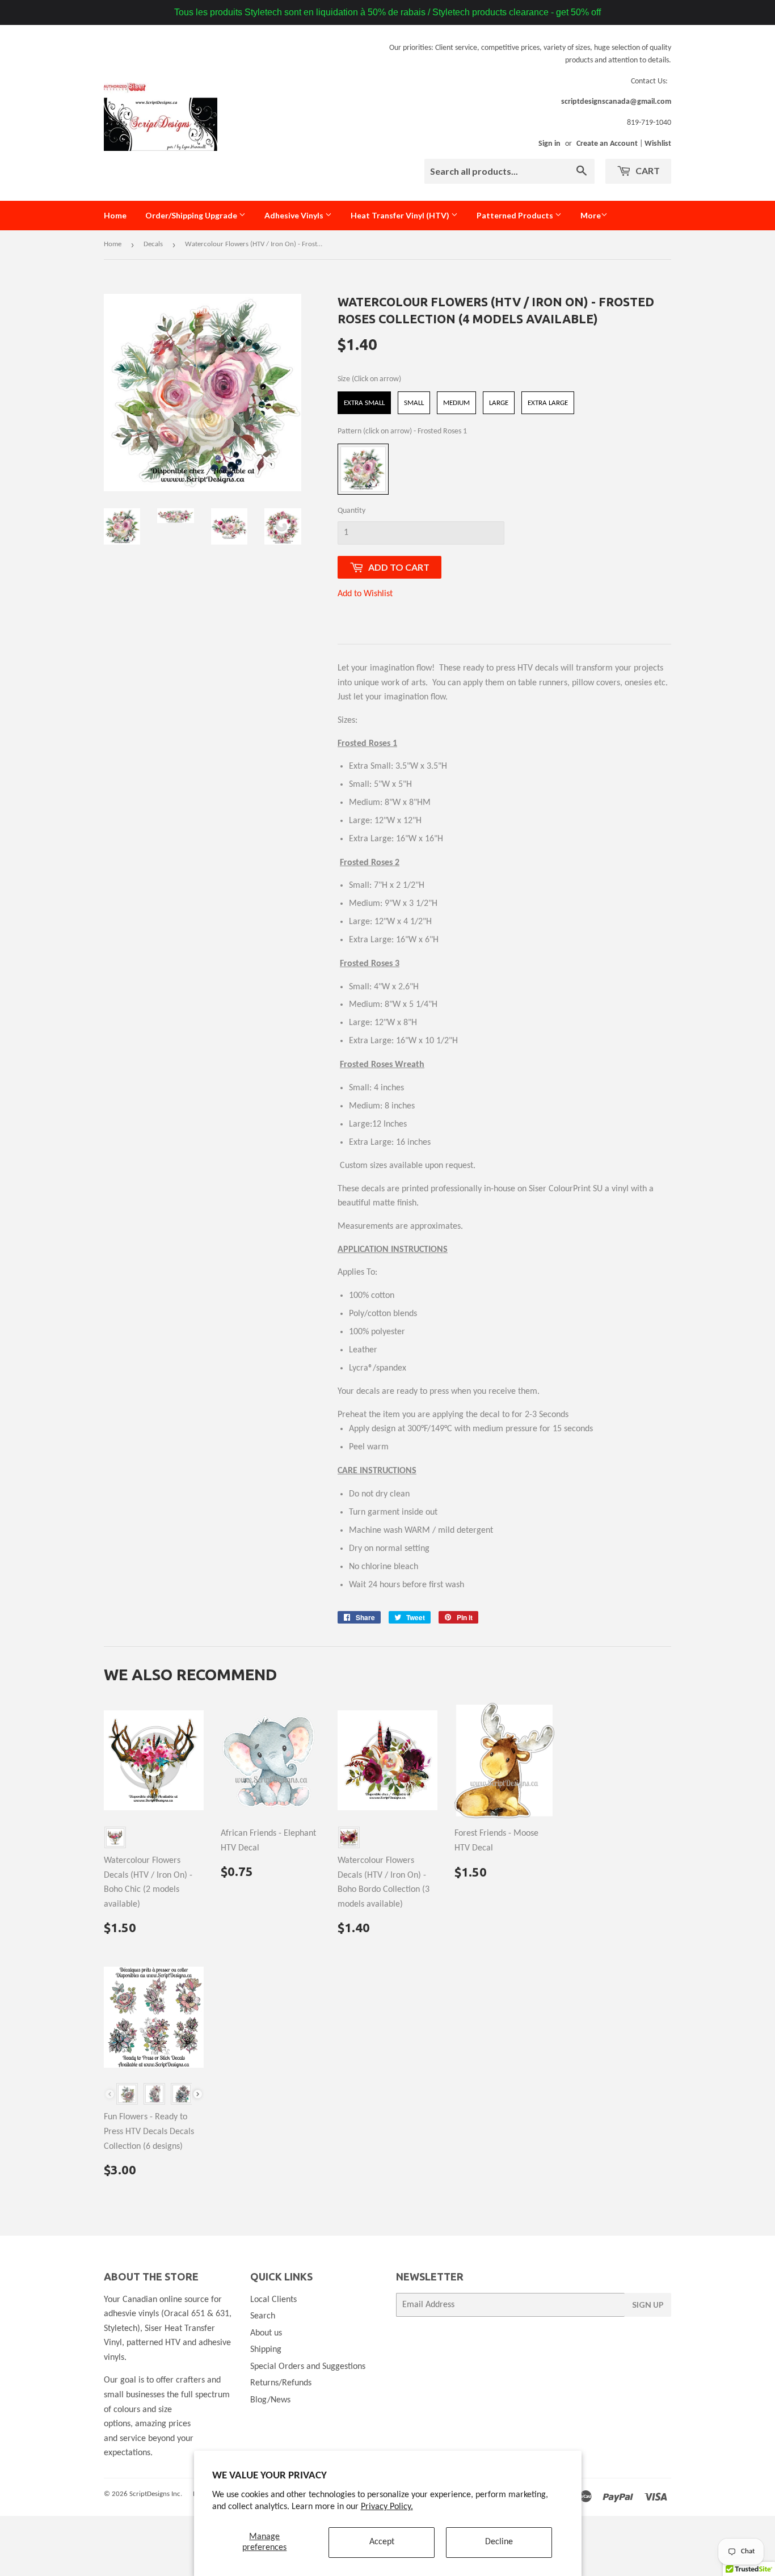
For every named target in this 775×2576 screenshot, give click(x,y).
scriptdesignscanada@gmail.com (616, 102)
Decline (499, 2542)
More (591, 215)
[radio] (364, 403)
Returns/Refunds (281, 2383)
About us (266, 2333)
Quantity (351, 511)
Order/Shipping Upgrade (192, 215)
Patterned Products (516, 215)
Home (115, 215)
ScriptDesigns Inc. (156, 2494)
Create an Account (607, 144)
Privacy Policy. (387, 2507)
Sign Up (648, 2305)
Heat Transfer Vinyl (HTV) (401, 215)
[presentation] (198, 2094)
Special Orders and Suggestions (308, 2367)
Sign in (549, 144)
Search (263, 2316)
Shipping (266, 2350)
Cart (647, 170)
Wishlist (658, 144)
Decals (153, 244)
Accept (382, 2542)
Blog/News (270, 2400)
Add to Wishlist (365, 594)
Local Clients (273, 2300)
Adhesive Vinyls (295, 215)
